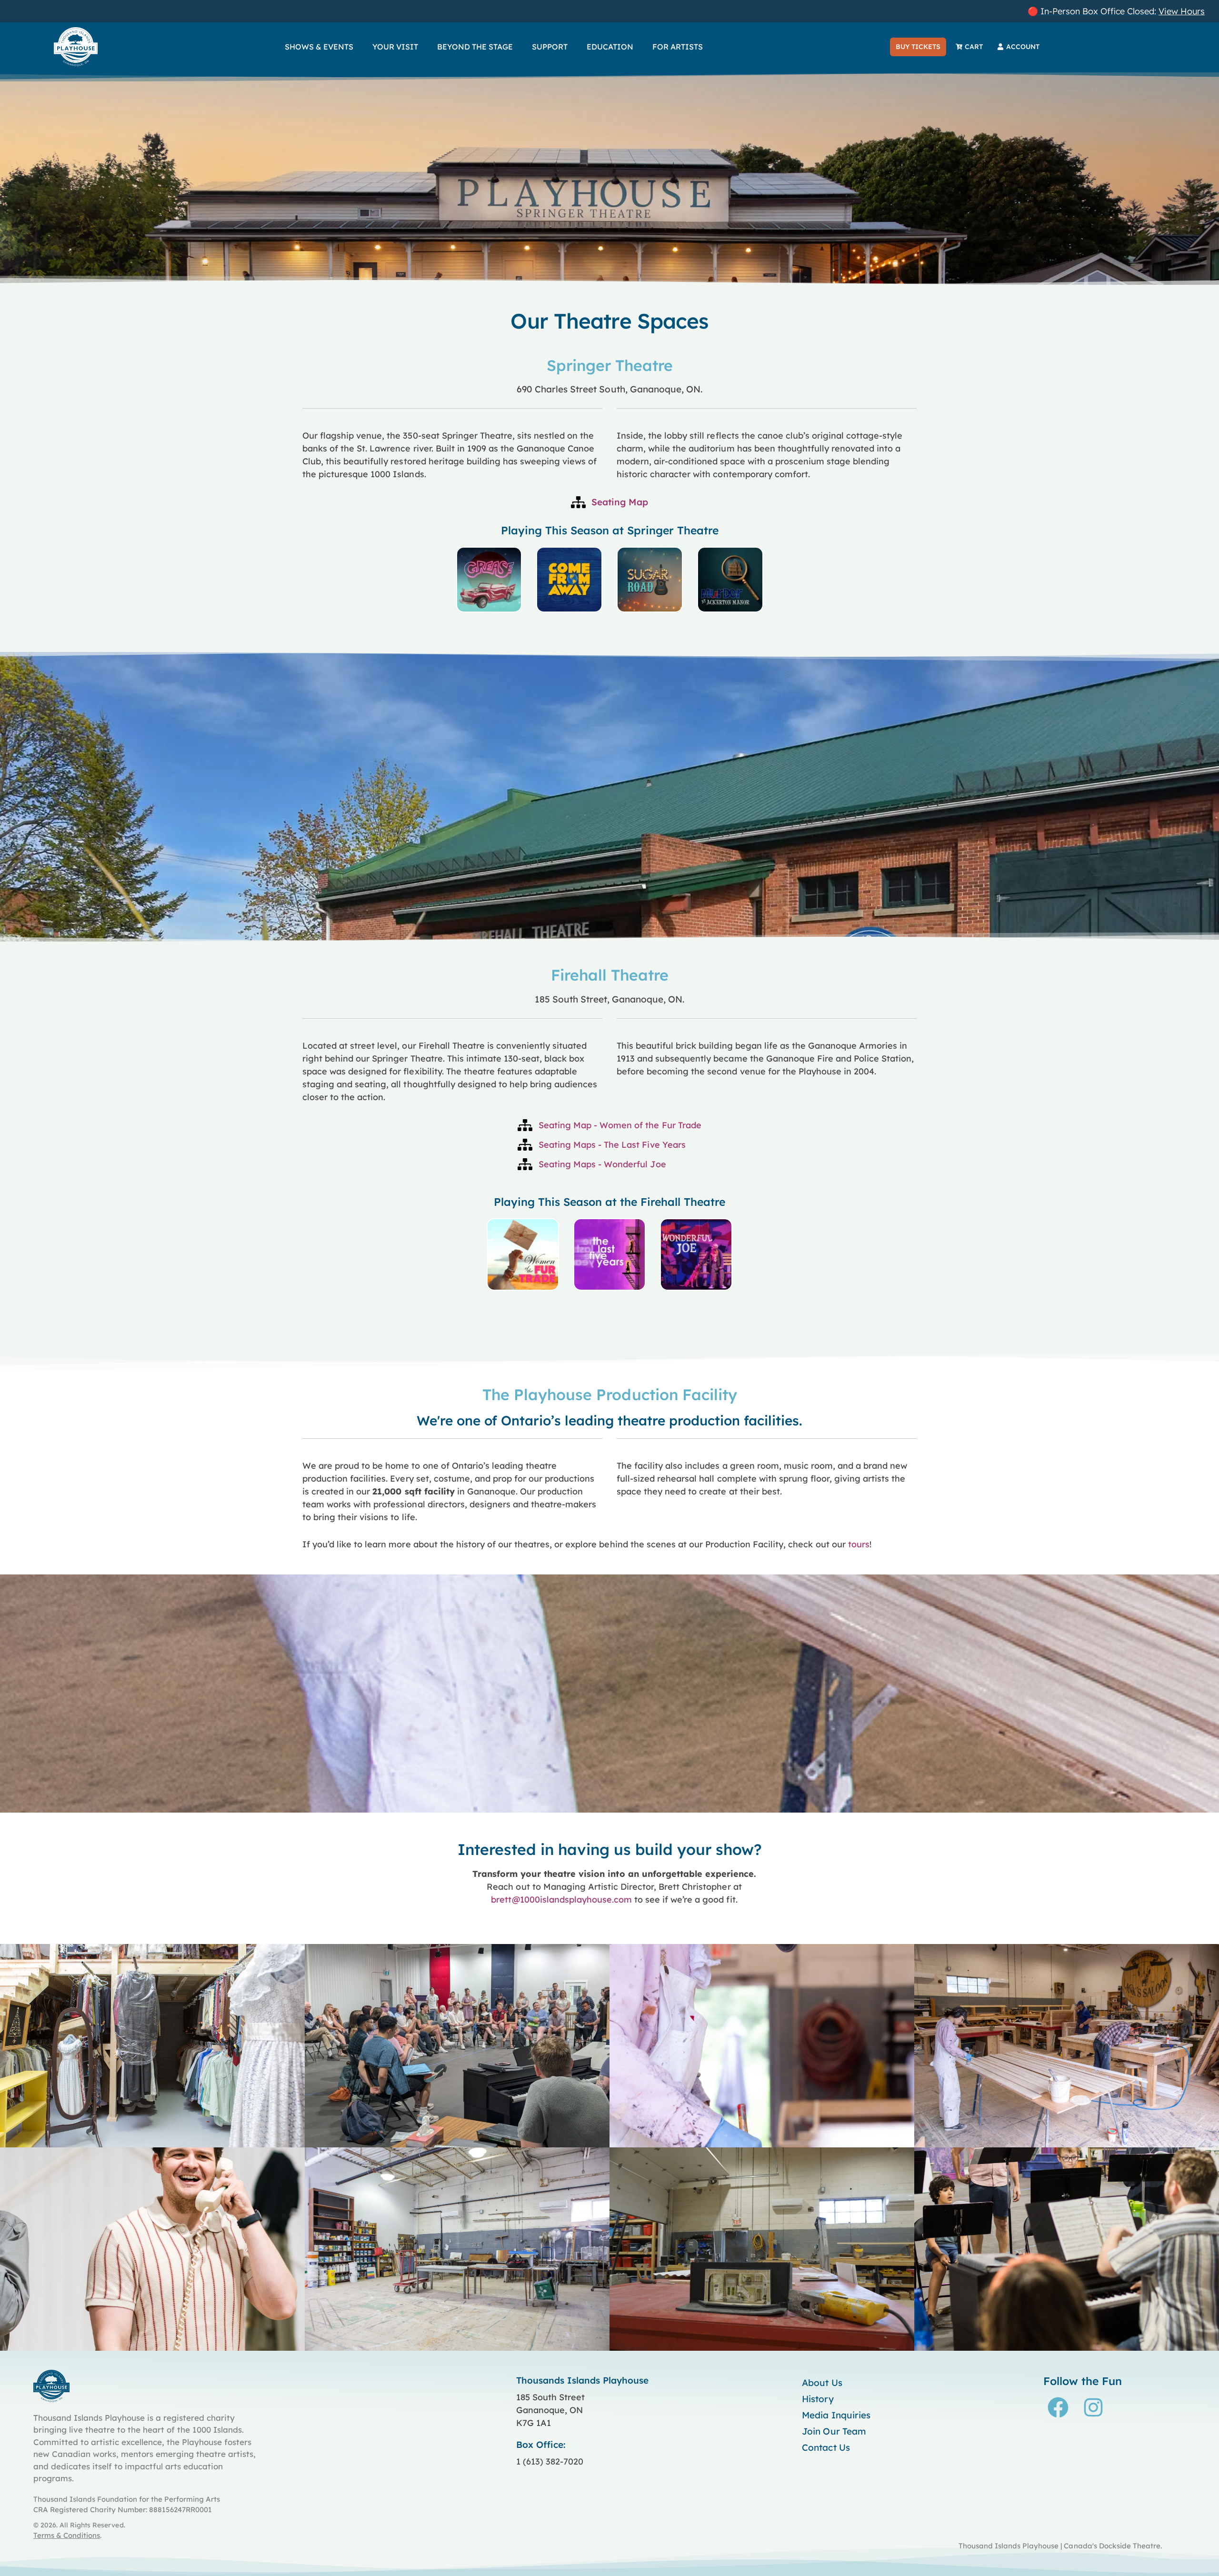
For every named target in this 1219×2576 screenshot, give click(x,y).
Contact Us (826, 2447)
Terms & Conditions (67, 2535)
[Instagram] (1093, 2407)
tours (859, 1544)
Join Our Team (834, 2431)
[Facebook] (1058, 2407)
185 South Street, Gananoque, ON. (610, 999)
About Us (822, 2383)
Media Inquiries (836, 2415)
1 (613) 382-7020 (550, 2461)
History (818, 2399)
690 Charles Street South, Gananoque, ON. (609, 389)
